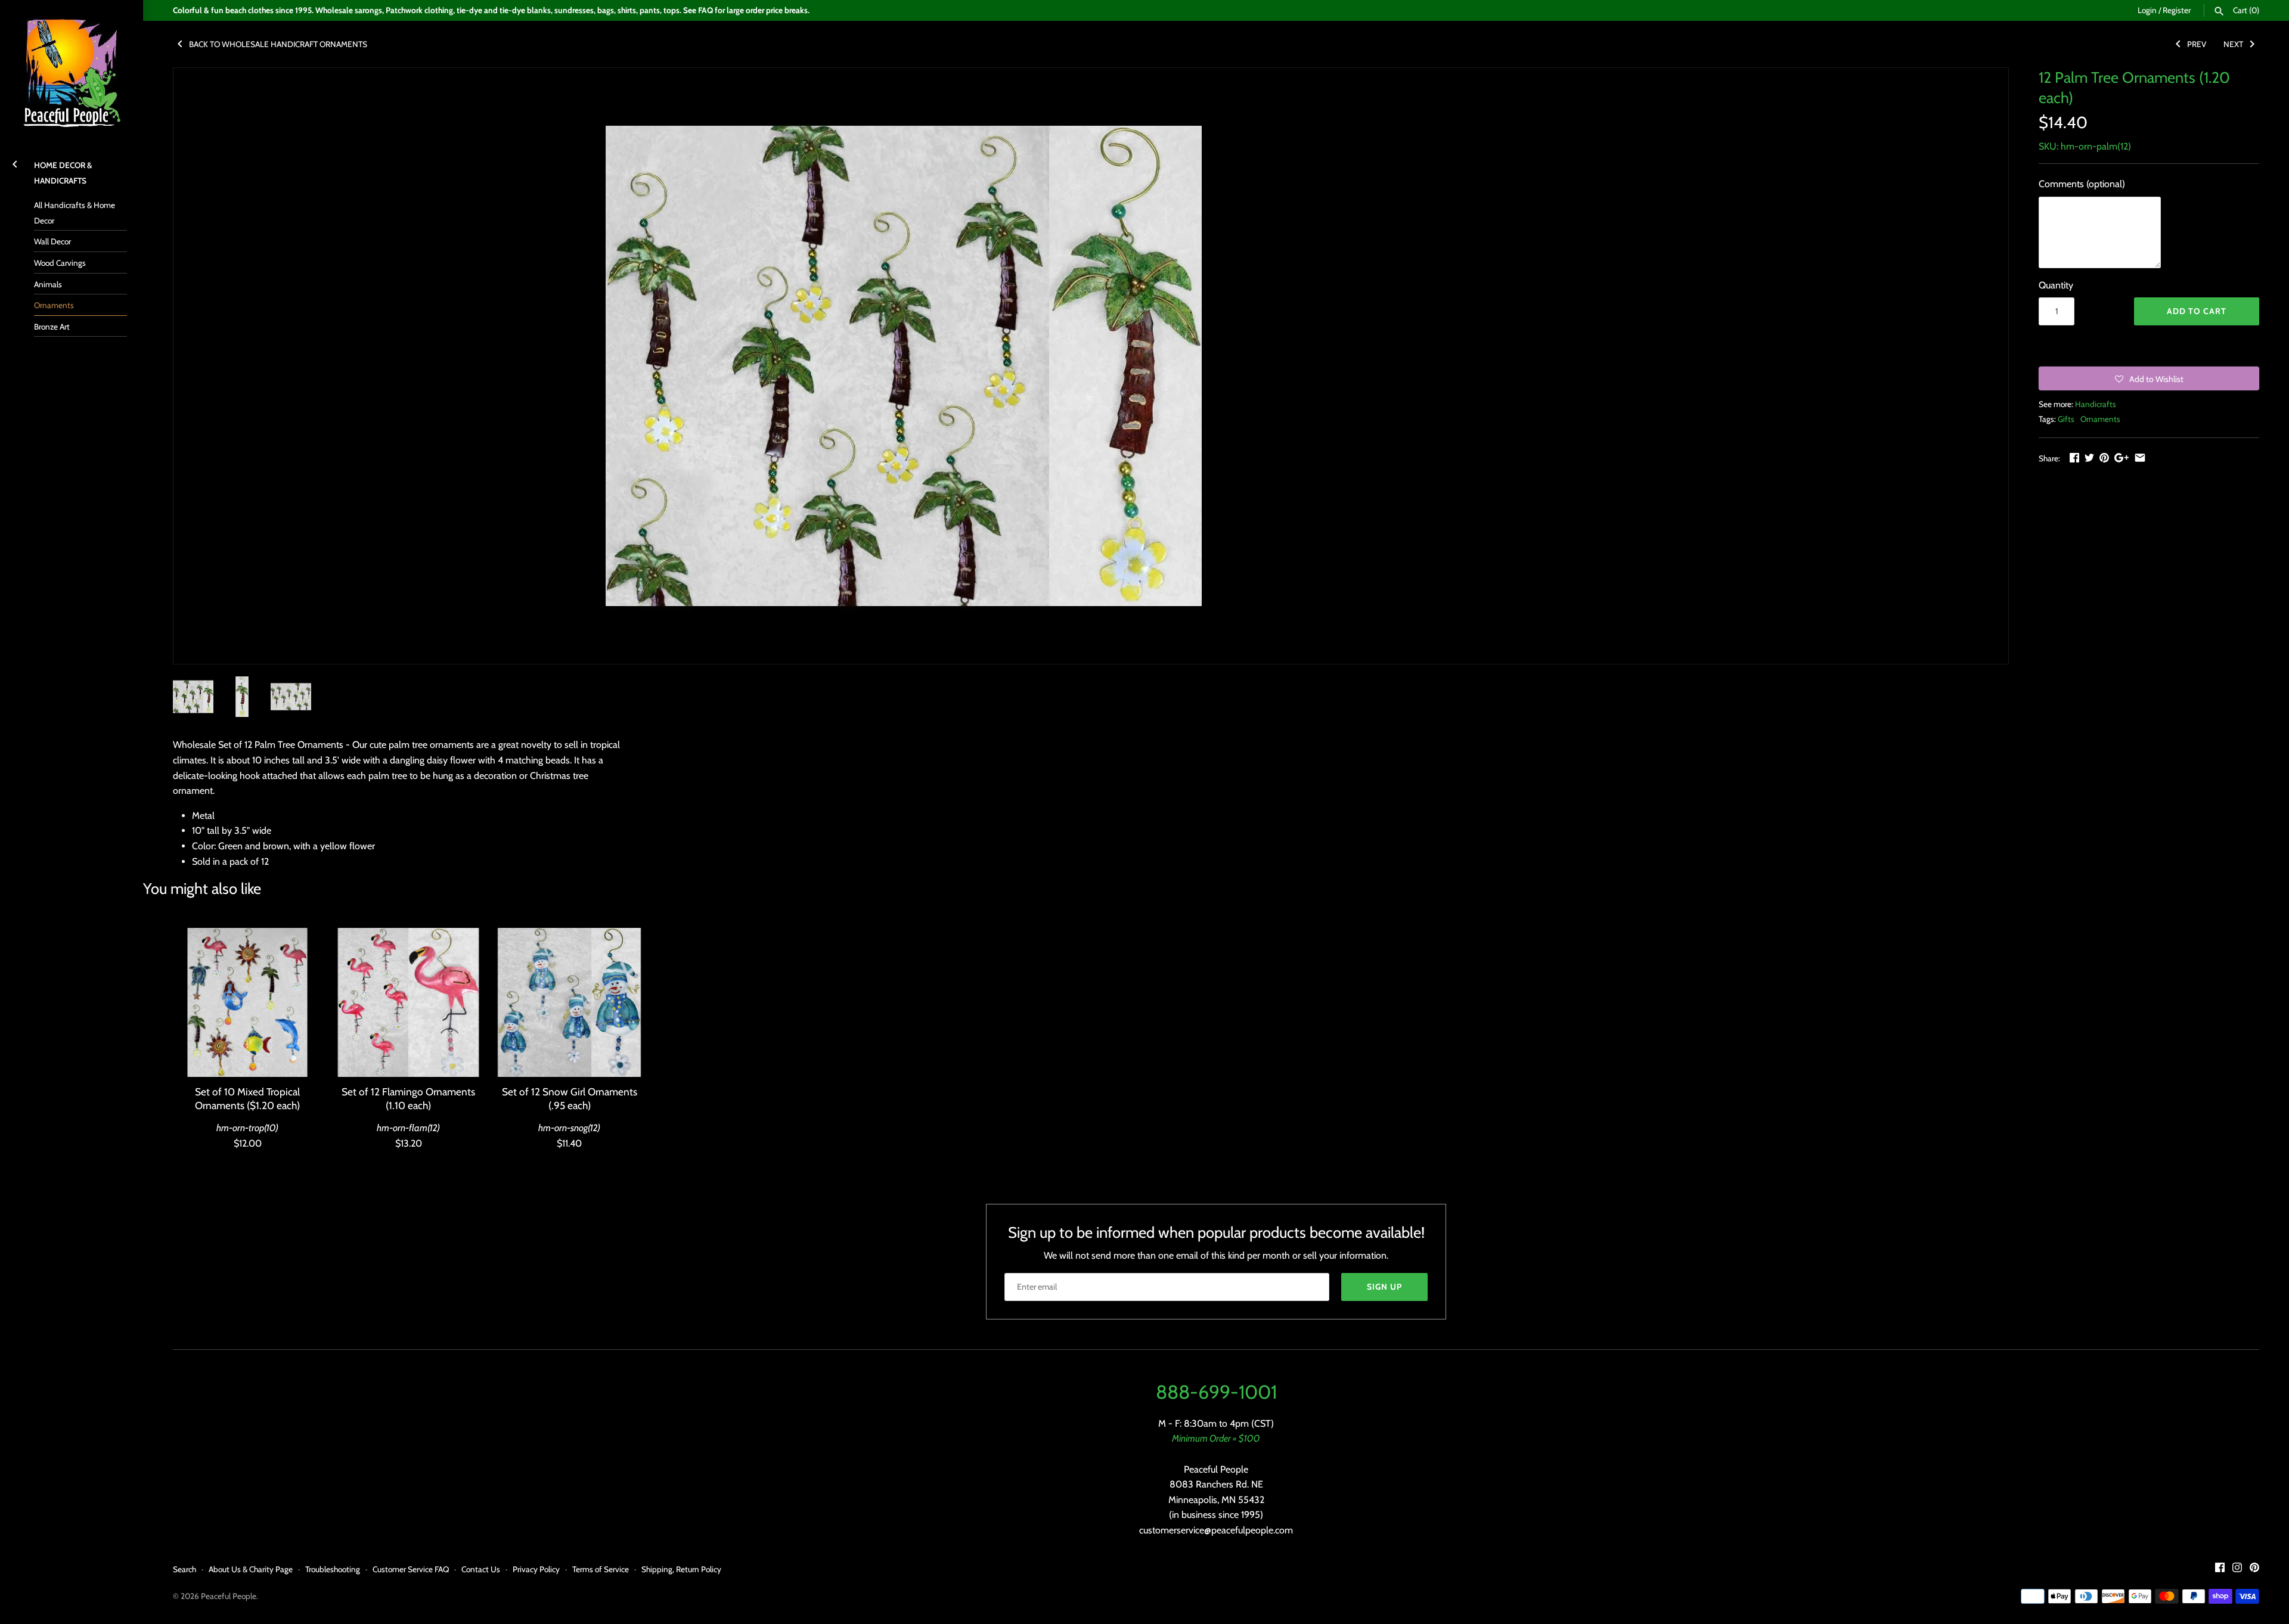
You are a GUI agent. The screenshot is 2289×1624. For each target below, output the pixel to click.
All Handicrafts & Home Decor (75, 213)
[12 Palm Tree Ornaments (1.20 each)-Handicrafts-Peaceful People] (904, 366)
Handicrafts (2096, 404)
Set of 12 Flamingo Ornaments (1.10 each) (408, 1098)
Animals (48, 284)
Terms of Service (601, 1569)
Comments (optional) (2082, 184)
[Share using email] (2140, 457)
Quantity (2056, 285)
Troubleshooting (333, 1569)
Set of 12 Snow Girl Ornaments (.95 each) (570, 1098)
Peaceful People (229, 1596)
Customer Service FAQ (411, 1569)
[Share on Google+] (2121, 457)
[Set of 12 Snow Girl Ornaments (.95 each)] (569, 1002)
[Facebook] (2220, 1569)
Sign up (1384, 1287)
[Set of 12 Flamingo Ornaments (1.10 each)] (408, 1002)
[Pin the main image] (2104, 457)
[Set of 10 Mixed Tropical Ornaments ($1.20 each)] (247, 1002)
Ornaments (54, 305)
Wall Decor (52, 241)
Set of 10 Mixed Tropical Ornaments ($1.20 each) (247, 1098)
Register (2177, 10)
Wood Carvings (60, 263)
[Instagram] (2237, 1569)
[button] (2149, 378)
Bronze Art (52, 327)
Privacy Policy (536, 1569)
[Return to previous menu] (15, 162)
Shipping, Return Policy (681, 1569)
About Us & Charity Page (251, 1569)
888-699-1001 (1216, 1392)
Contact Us (481, 1569)
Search (184, 1569)
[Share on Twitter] (2089, 457)
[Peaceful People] (72, 72)
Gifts (2066, 419)
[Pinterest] (2254, 1569)
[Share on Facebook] (2074, 457)
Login (2147, 10)
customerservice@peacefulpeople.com (1216, 1530)
